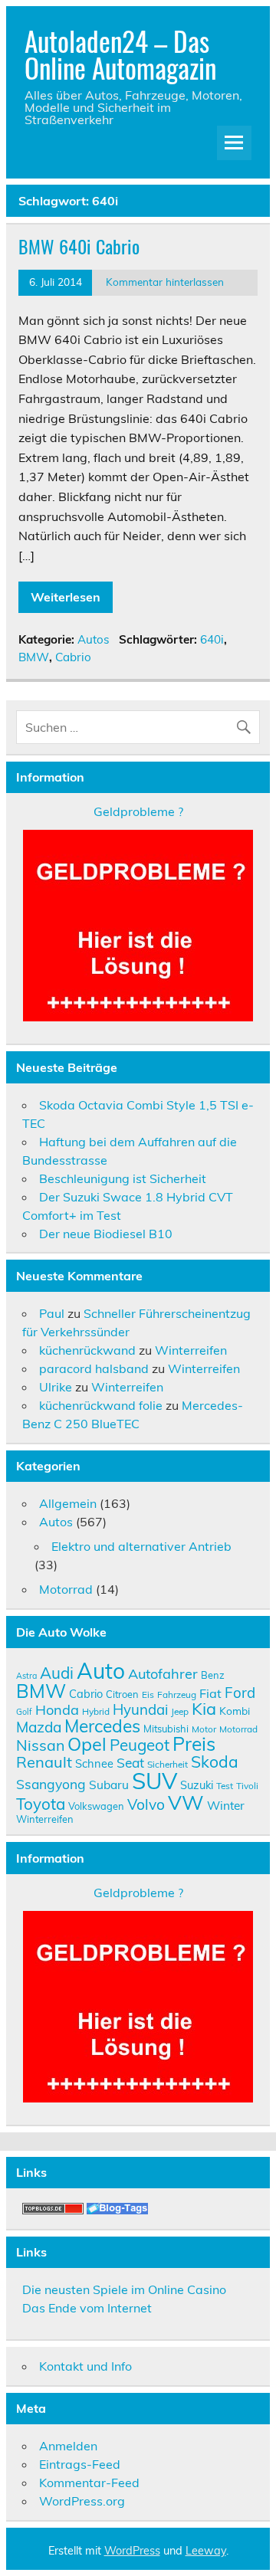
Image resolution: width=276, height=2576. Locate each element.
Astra (26, 1676)
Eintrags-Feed (80, 2464)
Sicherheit (168, 1764)
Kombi (235, 1711)
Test (225, 1786)
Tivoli (247, 1786)
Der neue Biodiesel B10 (106, 1234)
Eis (148, 1694)
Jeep (180, 1711)
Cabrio (73, 657)
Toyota (41, 1804)
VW (186, 1802)
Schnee (94, 1763)
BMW (34, 657)
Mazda (39, 1727)
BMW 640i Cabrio (79, 246)
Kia (204, 1708)
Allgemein (68, 1503)
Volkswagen (96, 1806)
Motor (204, 1729)
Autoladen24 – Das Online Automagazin (120, 54)
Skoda (215, 1762)
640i (212, 639)
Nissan (40, 1745)
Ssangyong (51, 1784)
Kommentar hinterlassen (165, 282)
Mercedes (102, 1726)
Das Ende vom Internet (87, 2308)
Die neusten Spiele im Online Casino (124, 2289)
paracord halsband (94, 1368)
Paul (52, 1313)
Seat (130, 1762)
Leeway (206, 2551)
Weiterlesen (66, 597)
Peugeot (140, 1745)
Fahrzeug (177, 1694)
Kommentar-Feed (89, 2483)
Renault (44, 1762)
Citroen (122, 1694)
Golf (24, 1712)
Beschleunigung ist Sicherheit (123, 1178)
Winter (226, 1805)
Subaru (109, 1785)
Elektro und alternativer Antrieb (141, 1546)
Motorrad (66, 1589)
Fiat (210, 1693)
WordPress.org (82, 2501)
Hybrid (96, 1711)
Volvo (146, 1804)
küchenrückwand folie (101, 1405)
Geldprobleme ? (138, 811)
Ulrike (56, 1387)
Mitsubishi (166, 1729)
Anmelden (68, 2446)
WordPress (132, 2551)
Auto (101, 1671)
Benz (213, 1675)
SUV (154, 1781)
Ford (240, 1693)
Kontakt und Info (85, 2366)
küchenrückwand (87, 1350)
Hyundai (140, 1709)
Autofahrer (163, 1674)
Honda (57, 1710)
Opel (87, 1744)
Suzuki (197, 1785)
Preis (194, 1744)
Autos (94, 639)
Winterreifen (191, 1350)
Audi (57, 1673)
